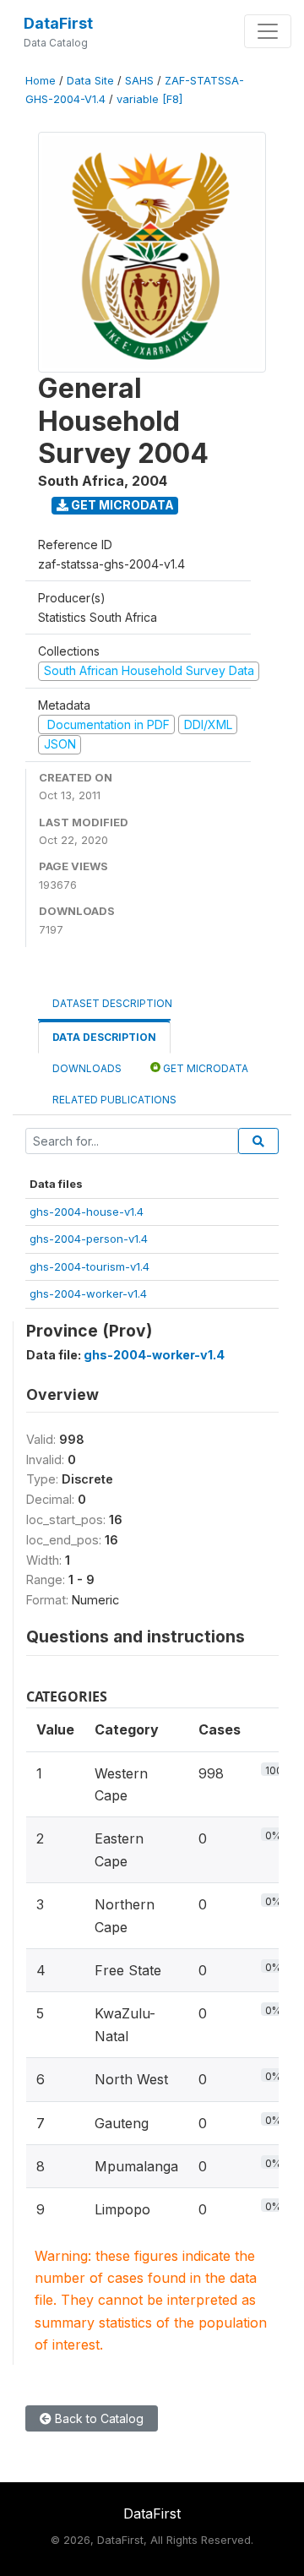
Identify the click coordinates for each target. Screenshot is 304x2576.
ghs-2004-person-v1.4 (89, 1239)
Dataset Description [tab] (112, 1003)
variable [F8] (149, 99)
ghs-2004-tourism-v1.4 (90, 1266)
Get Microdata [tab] (204, 1068)
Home (41, 81)
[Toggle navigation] (268, 31)
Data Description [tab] (104, 1037)
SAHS (139, 81)
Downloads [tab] (87, 1068)
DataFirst (58, 23)
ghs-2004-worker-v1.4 (88, 1293)
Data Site (90, 81)
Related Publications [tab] (114, 1100)
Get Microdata (121, 505)
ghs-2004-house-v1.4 (87, 1212)
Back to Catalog (98, 2418)
